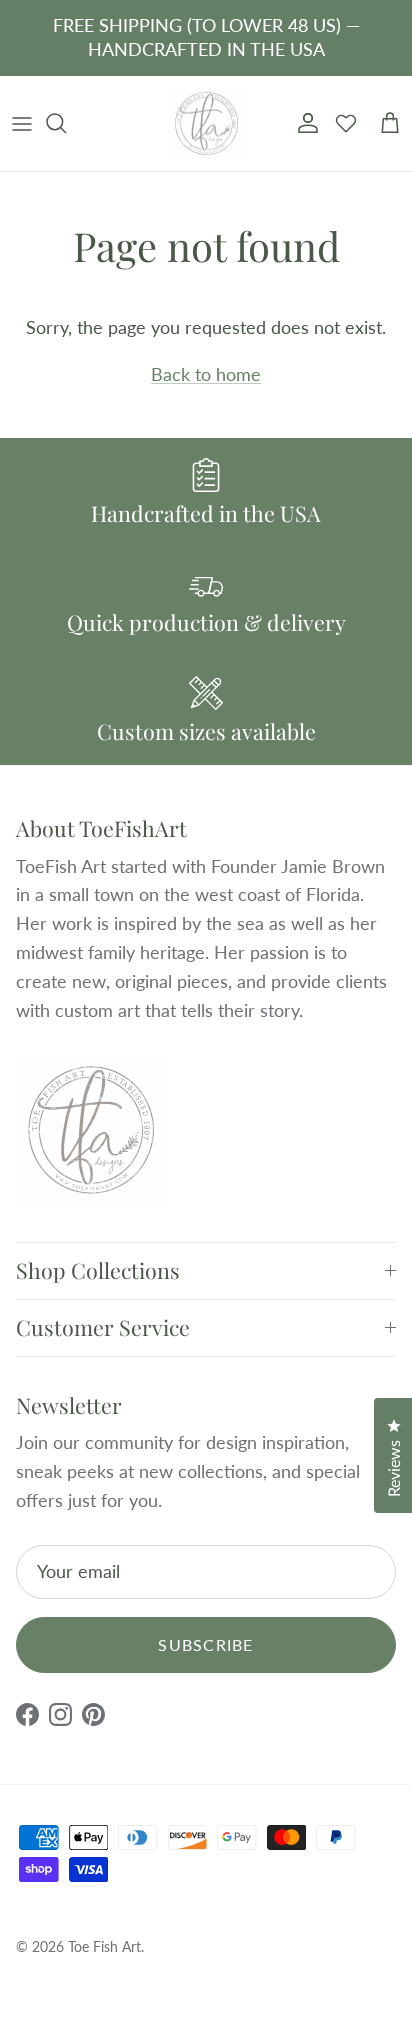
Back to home (206, 374)
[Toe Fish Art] (206, 124)
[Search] (66, 123)
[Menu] (22, 123)
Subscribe (206, 1644)
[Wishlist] (346, 123)
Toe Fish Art (104, 1946)
